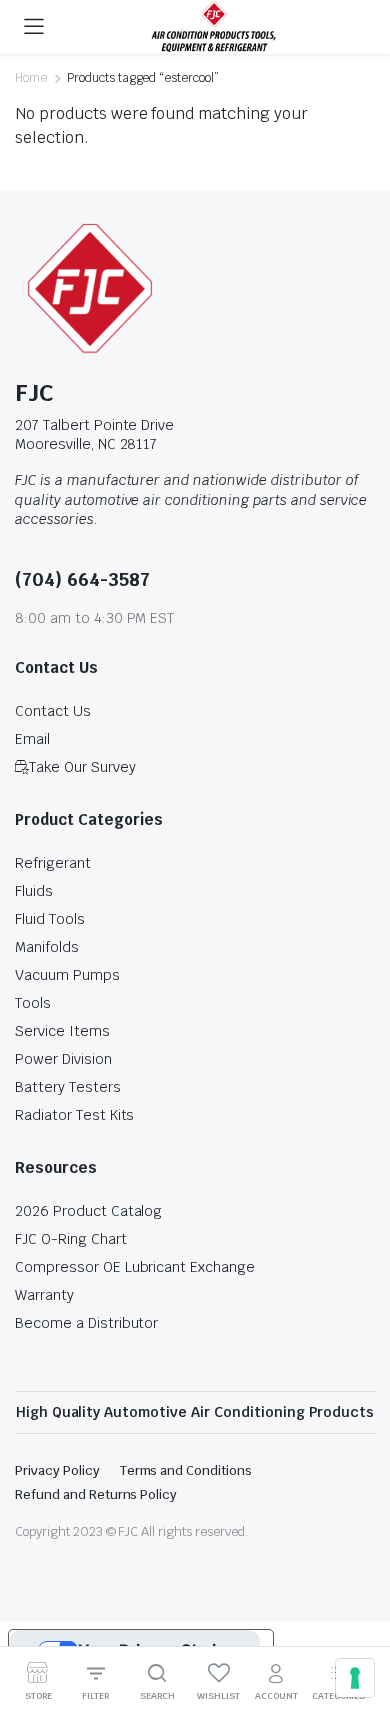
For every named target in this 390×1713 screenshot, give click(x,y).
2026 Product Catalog (88, 1211)
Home (31, 78)
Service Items (62, 1031)
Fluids (34, 891)
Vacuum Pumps (67, 975)
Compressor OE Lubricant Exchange (135, 1267)
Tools (33, 1003)
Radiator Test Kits (74, 1115)
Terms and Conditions (186, 1470)
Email (32, 739)
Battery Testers (68, 1087)
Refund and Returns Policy (96, 1494)
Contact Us (53, 711)
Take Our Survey (82, 767)
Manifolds (47, 947)
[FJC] (214, 27)
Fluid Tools (50, 919)
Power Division (63, 1059)
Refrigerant (53, 863)
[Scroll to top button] (358, 1623)
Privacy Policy (57, 1470)
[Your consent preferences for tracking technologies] (355, 1678)
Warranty (44, 1295)
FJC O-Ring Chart (71, 1239)
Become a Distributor (86, 1323)
